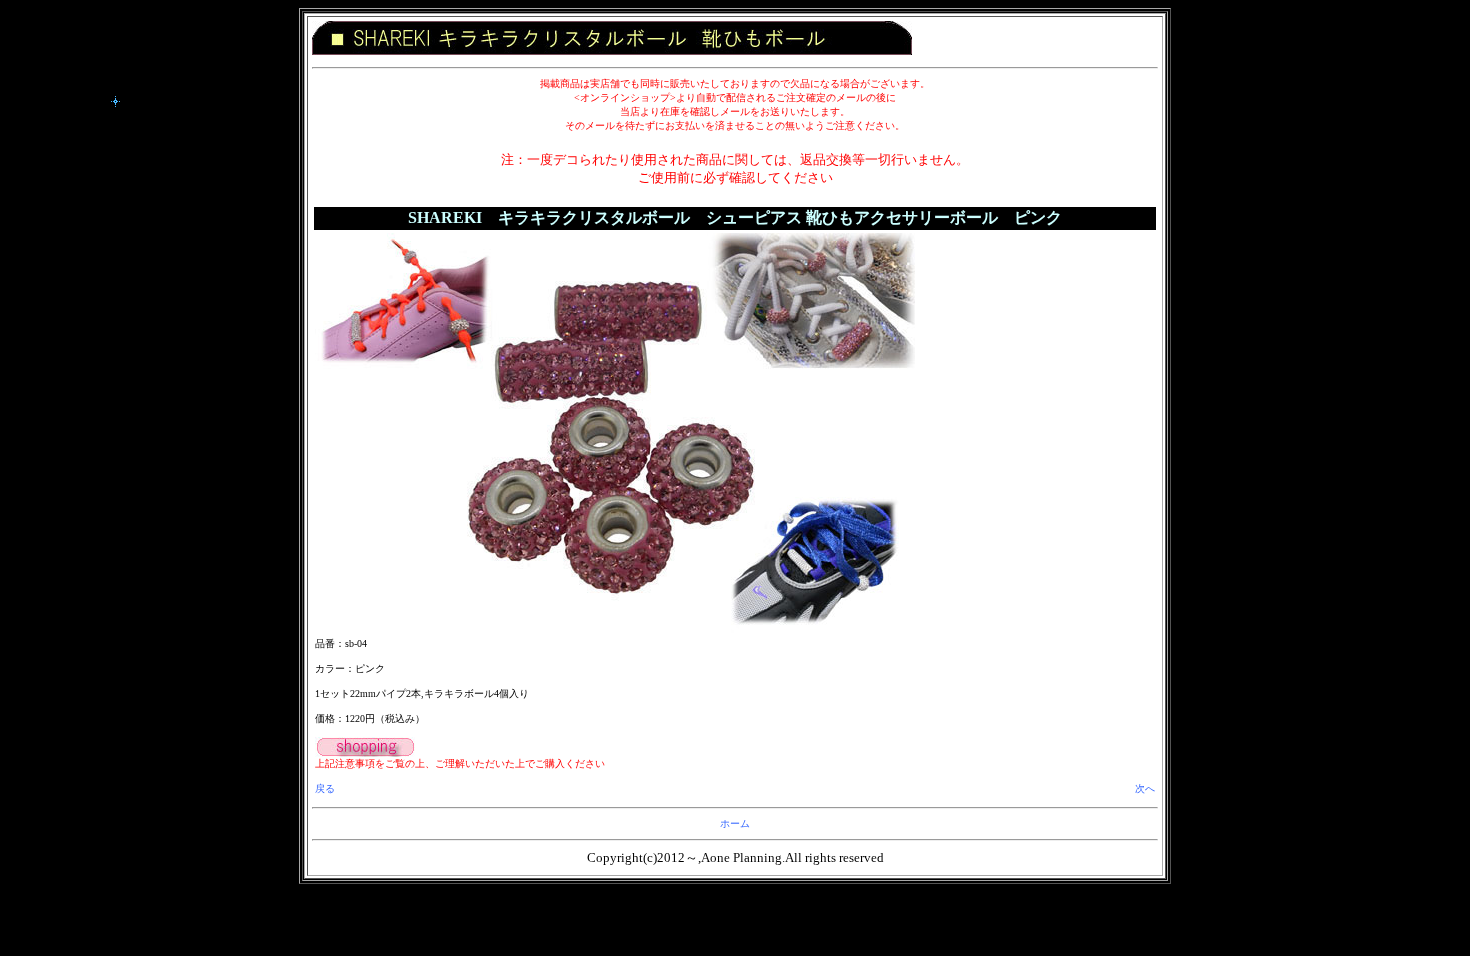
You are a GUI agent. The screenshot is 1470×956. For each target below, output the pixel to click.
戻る (325, 788)
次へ (1145, 788)
